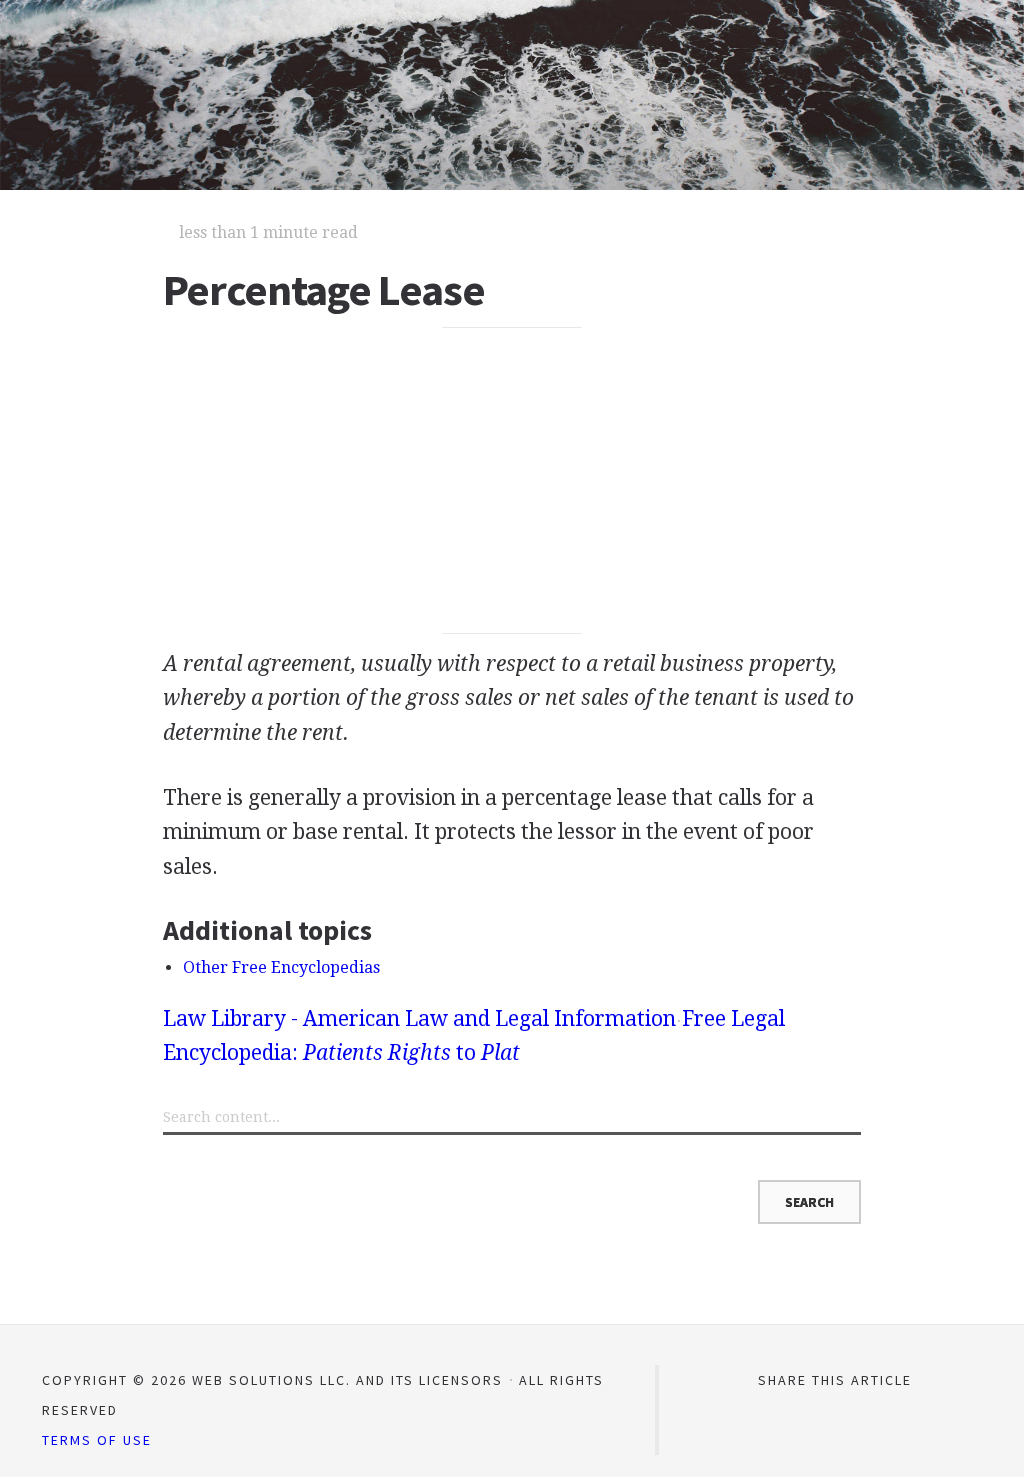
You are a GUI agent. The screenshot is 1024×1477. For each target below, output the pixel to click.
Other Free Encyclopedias (281, 967)
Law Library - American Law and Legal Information (419, 1018)
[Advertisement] (512, 481)
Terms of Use (97, 1440)
